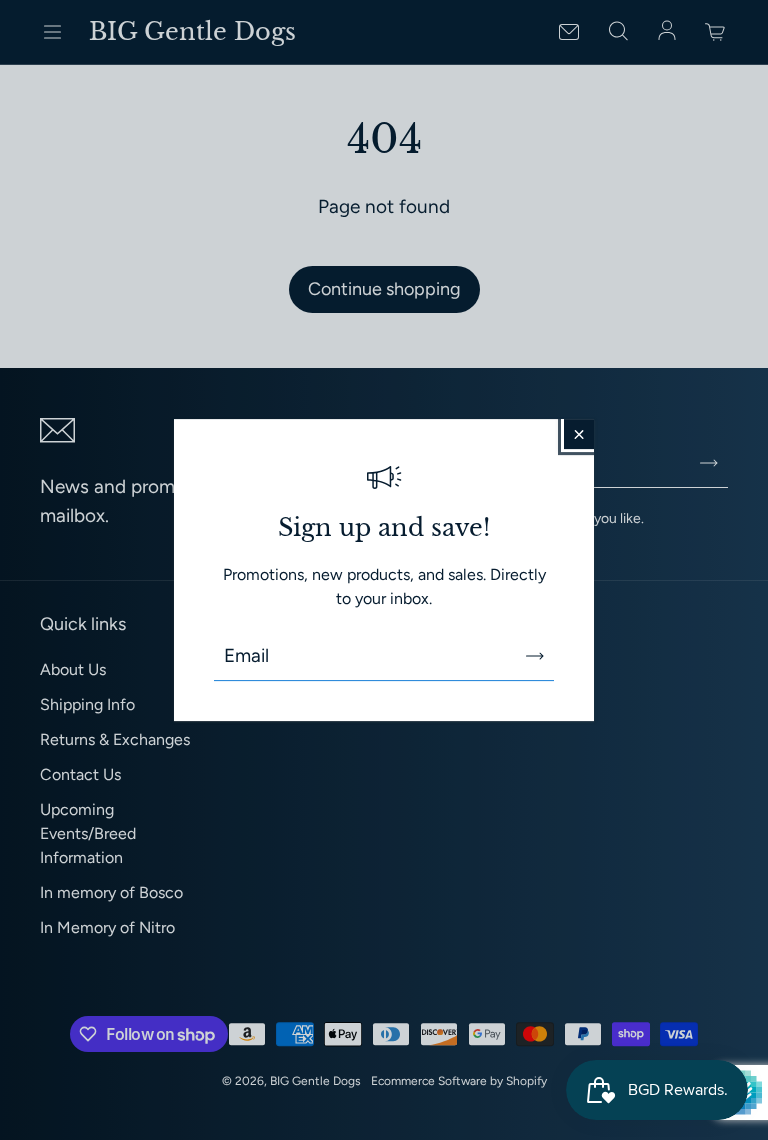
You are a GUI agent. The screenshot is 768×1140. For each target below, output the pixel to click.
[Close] (579, 434)
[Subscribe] (535, 656)
